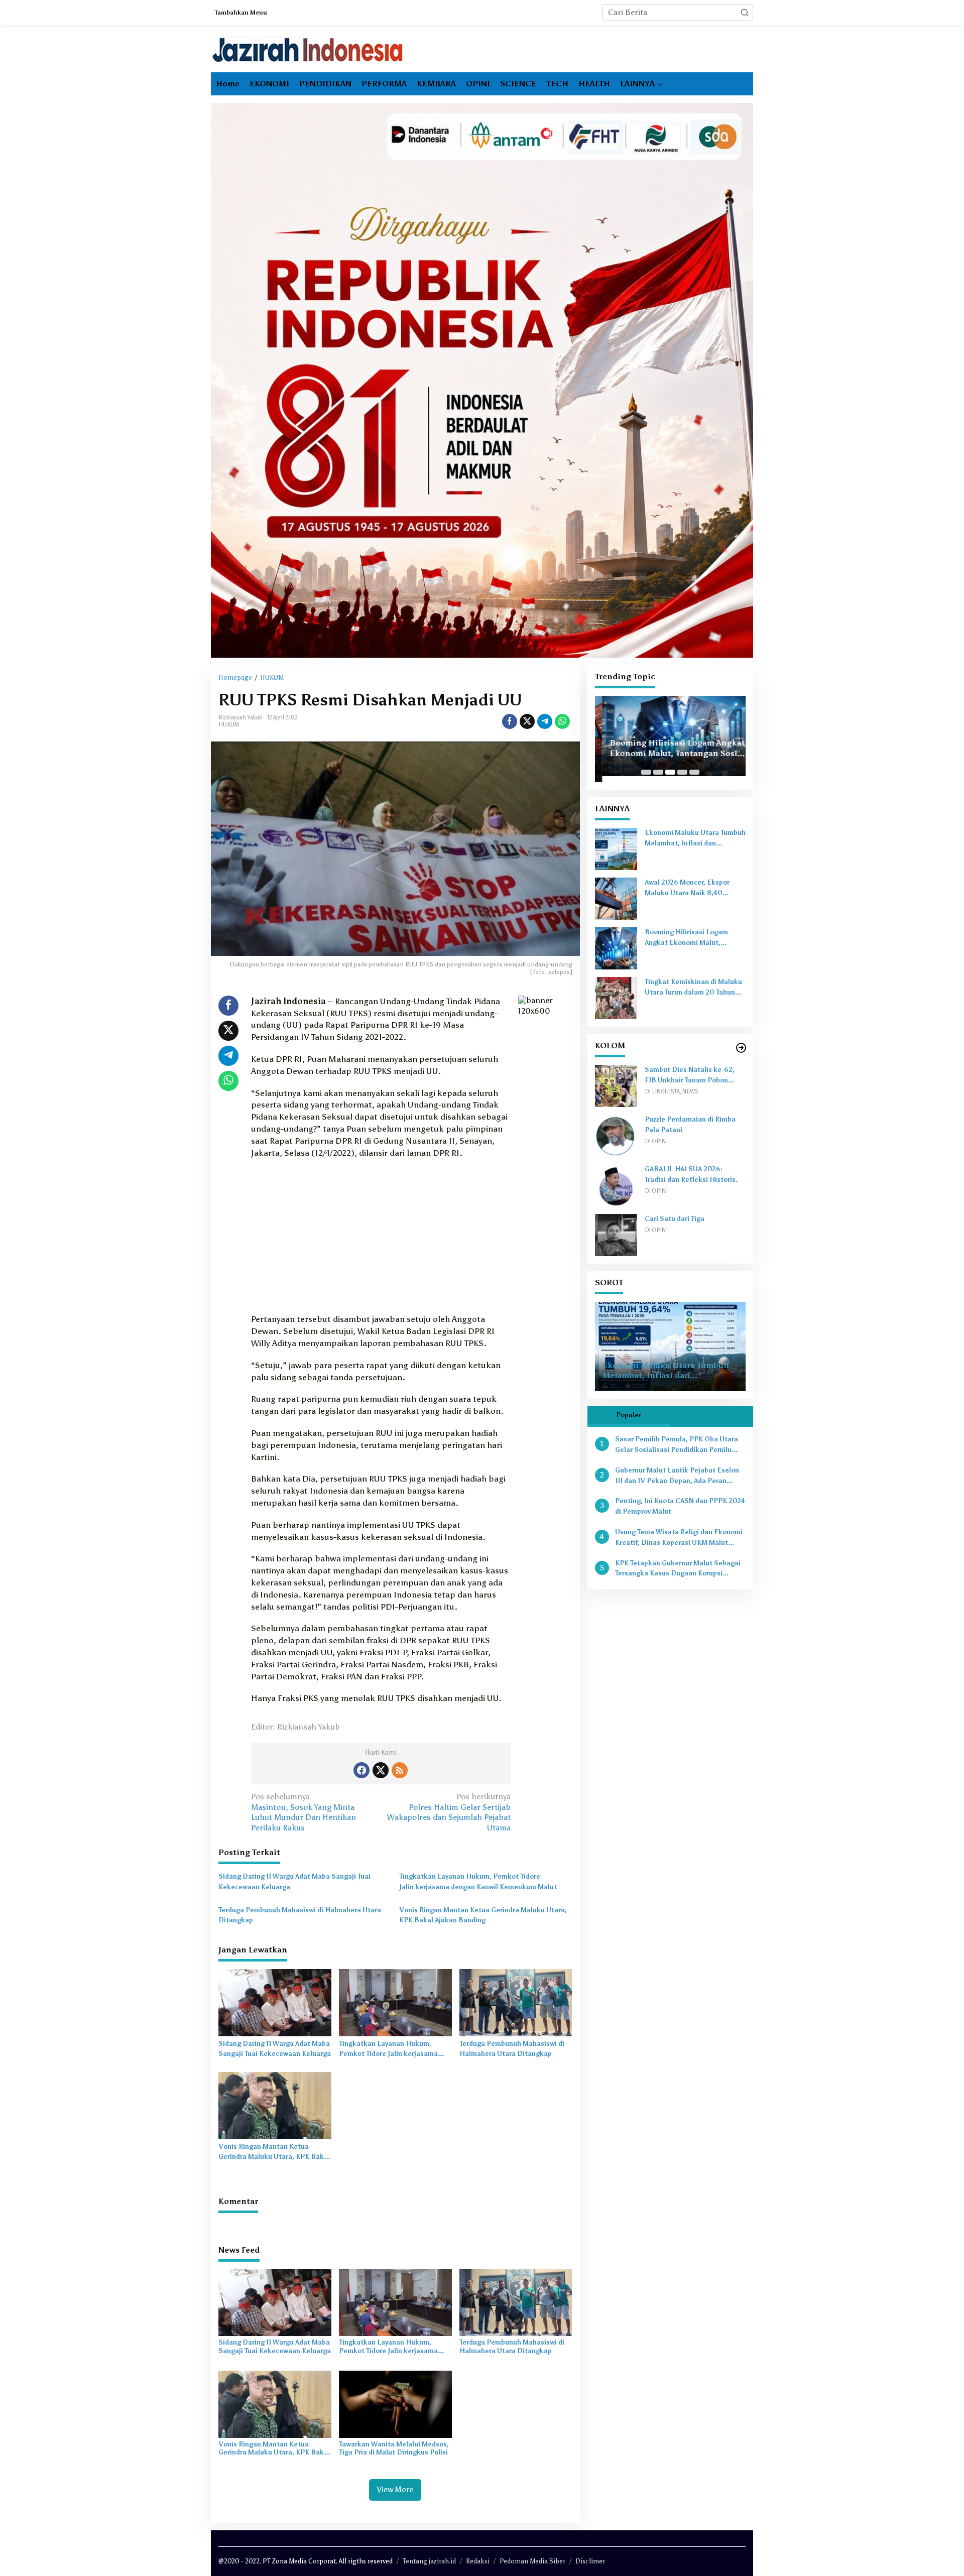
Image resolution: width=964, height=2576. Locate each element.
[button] (745, 13)
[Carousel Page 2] (658, 772)
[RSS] (400, 1770)
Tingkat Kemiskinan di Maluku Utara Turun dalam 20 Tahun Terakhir (693, 988)
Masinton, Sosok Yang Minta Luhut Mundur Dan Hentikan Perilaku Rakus (304, 1812)
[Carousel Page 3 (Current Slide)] (670, 772)
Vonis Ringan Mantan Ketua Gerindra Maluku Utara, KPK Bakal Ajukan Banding (483, 1915)
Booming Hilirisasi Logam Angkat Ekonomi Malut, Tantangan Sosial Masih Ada (670, 749)
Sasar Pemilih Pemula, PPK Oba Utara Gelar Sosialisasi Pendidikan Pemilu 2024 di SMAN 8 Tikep (677, 1445)
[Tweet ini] (527, 721)
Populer (629, 1415)
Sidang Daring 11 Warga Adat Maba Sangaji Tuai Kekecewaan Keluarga (294, 1882)
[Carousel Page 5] (694, 772)
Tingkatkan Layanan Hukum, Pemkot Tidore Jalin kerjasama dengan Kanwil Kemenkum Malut (478, 1882)
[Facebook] (361, 1770)
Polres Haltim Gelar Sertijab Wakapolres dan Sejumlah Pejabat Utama (449, 1812)
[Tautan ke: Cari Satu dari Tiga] (616, 1234)
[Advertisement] (381, 1239)
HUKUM (229, 725)
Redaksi (478, 2561)
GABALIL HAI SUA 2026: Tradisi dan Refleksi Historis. (691, 1174)
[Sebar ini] (510, 721)
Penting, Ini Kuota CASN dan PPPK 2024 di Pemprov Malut (680, 1506)
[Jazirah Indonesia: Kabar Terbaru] (308, 49)
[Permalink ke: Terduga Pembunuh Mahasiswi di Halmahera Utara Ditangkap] (516, 2002)
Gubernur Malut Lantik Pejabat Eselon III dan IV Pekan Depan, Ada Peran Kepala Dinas (677, 1477)
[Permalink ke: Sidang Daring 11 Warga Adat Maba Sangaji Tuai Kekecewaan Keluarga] (275, 2002)
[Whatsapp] (562, 721)
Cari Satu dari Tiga (675, 1219)
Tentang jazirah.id (429, 2561)
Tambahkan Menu (241, 13)
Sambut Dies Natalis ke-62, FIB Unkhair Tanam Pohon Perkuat (690, 1076)
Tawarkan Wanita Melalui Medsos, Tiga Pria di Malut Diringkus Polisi (394, 2448)
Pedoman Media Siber (532, 2561)
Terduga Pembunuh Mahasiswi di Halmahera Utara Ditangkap (300, 1915)
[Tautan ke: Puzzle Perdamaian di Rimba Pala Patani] (616, 1135)
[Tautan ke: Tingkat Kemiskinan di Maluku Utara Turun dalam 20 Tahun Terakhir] (616, 997)
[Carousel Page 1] (646, 772)
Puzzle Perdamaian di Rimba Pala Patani (690, 1125)
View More (395, 2490)
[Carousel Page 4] (682, 772)
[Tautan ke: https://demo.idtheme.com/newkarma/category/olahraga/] (741, 1048)
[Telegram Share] (545, 721)
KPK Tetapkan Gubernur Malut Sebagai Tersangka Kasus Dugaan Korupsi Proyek (678, 1569)
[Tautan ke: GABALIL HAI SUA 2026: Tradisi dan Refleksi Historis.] (616, 1185)
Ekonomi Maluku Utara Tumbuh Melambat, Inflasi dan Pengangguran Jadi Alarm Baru (695, 839)
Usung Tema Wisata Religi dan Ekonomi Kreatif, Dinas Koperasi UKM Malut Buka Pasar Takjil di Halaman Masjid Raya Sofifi (679, 1538)
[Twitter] (381, 1770)
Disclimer (590, 2561)
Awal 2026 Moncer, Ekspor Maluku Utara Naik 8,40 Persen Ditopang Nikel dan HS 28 (694, 889)
